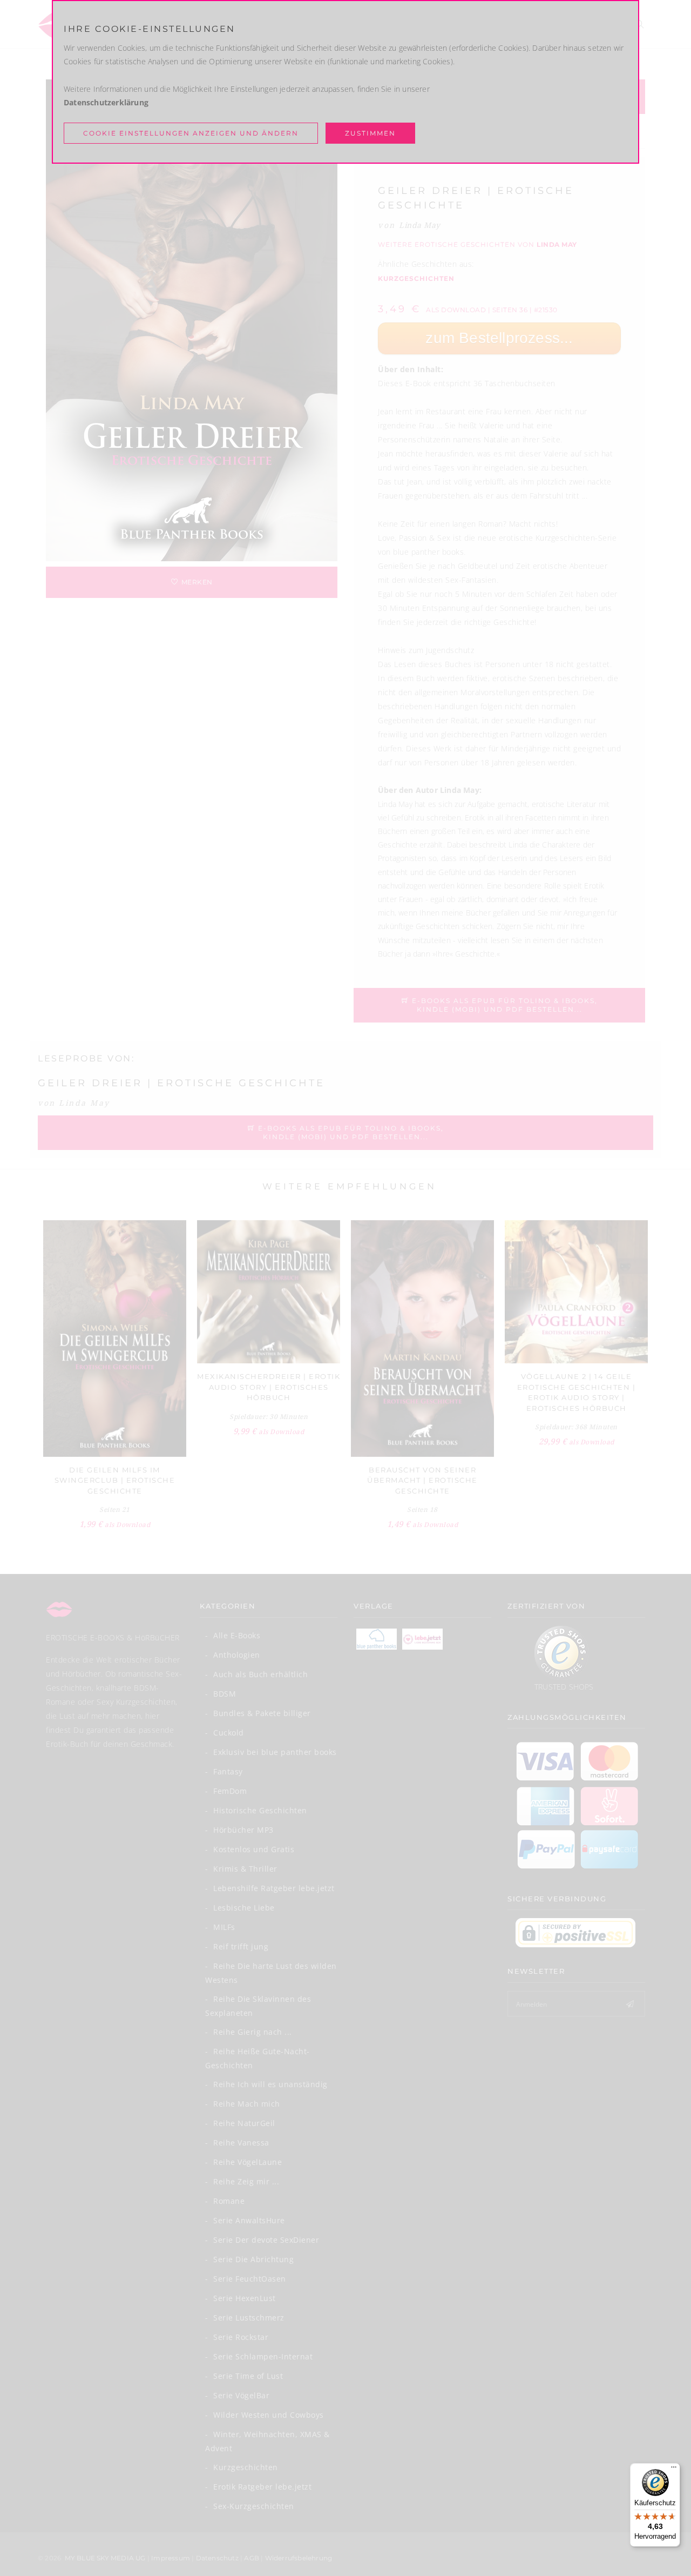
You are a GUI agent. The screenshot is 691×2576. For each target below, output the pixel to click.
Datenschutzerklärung (106, 102)
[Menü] (674, 2470)
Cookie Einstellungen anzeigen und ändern (191, 133)
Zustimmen (370, 133)
